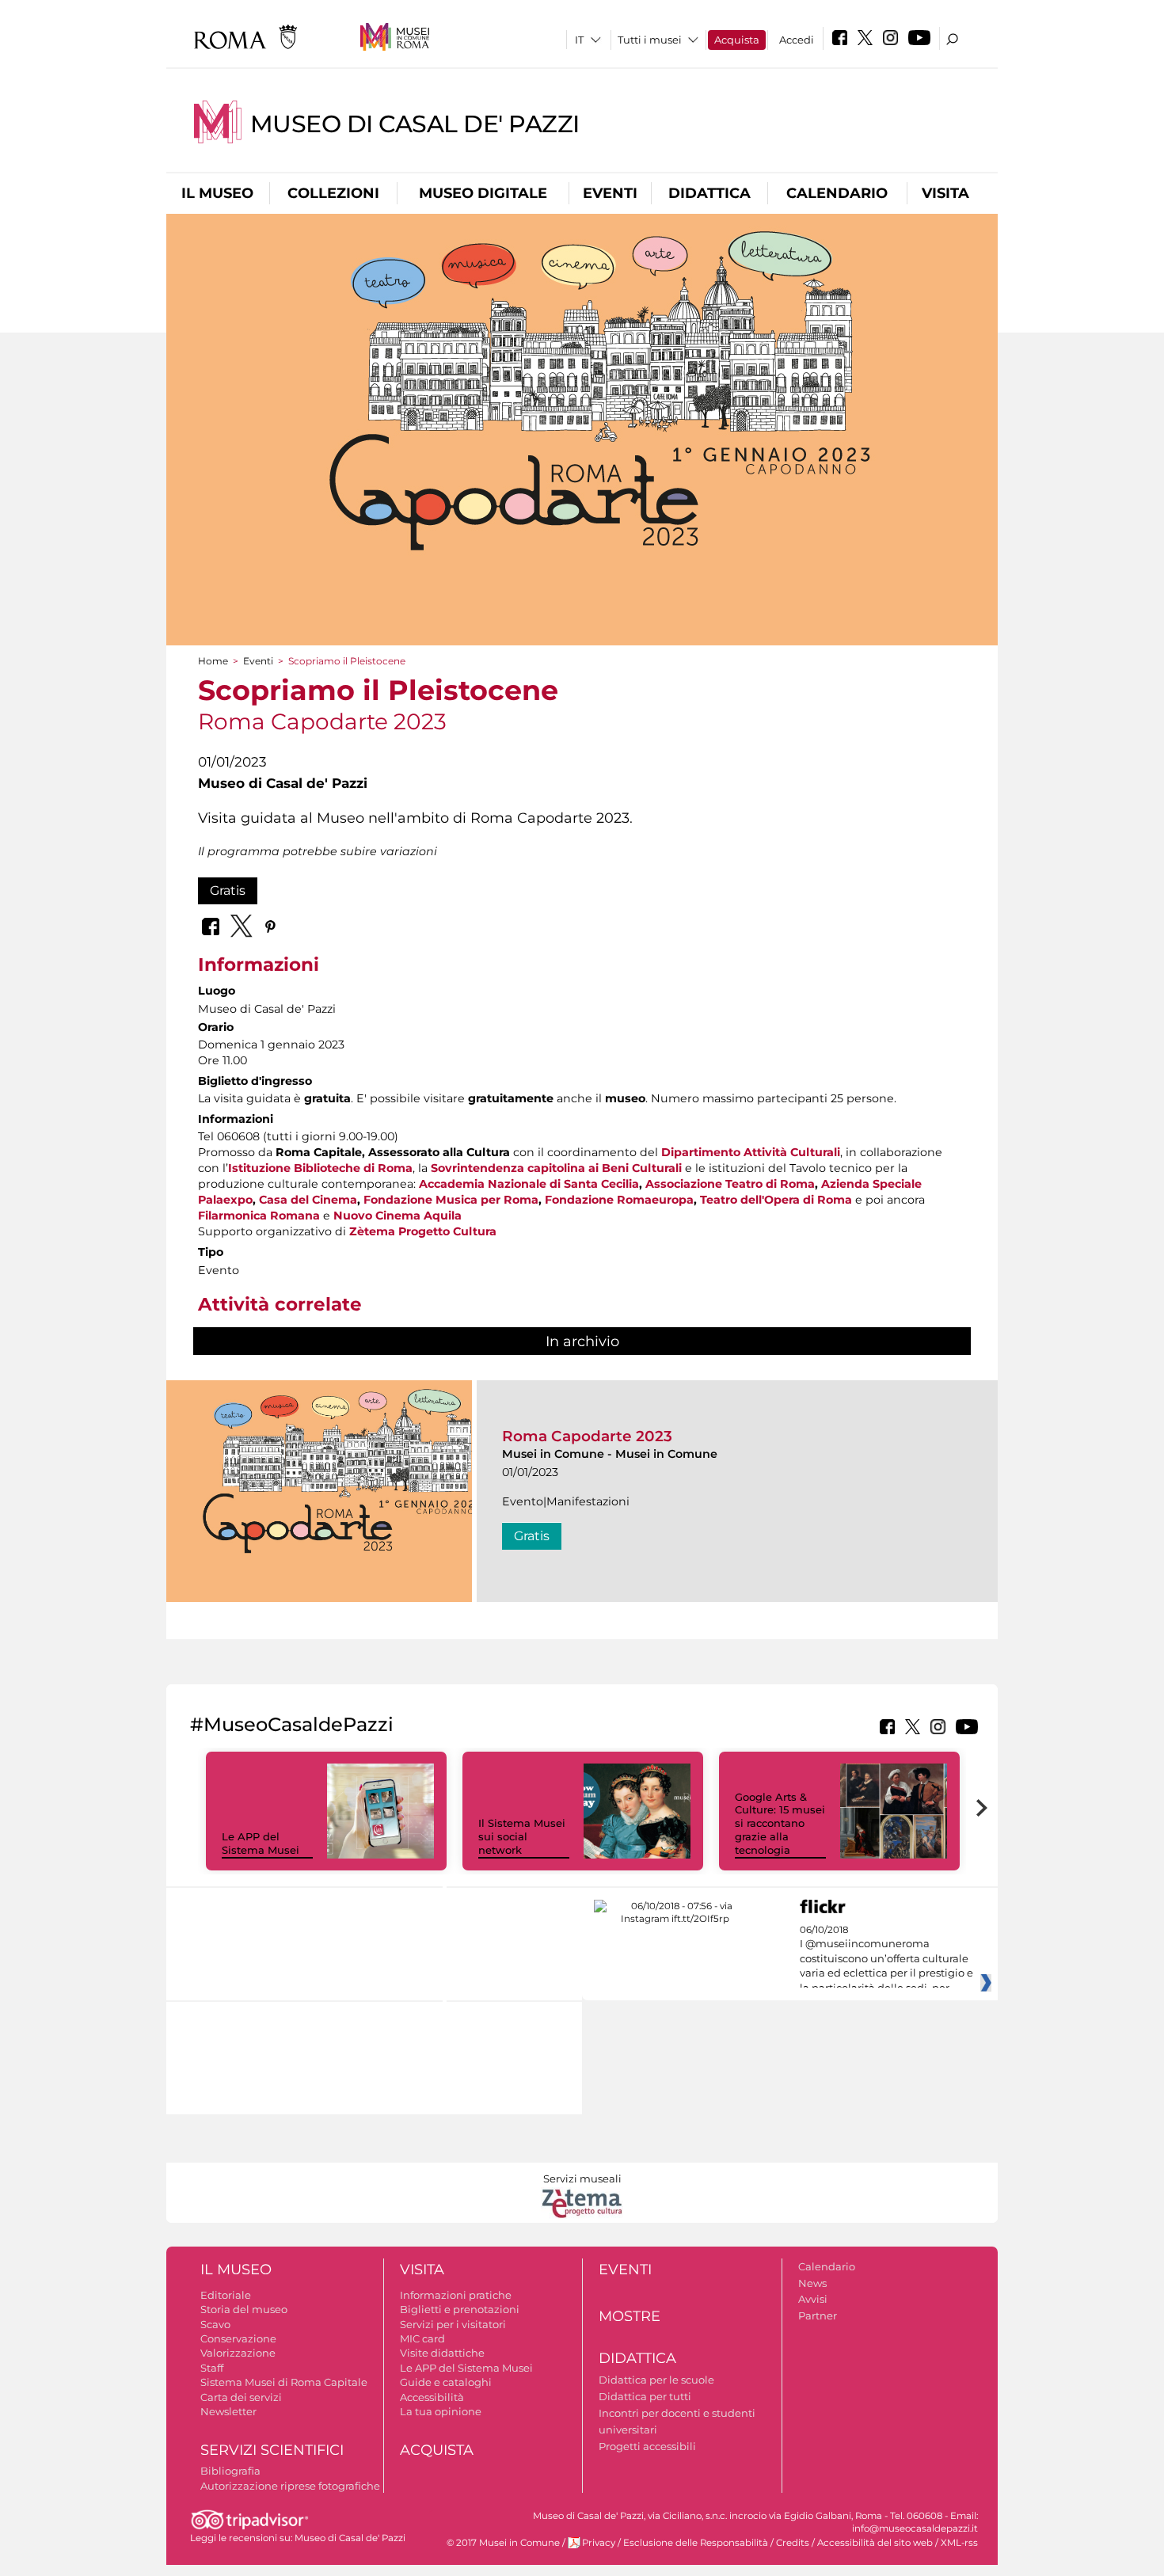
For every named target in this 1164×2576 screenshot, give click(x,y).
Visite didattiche (442, 2353)
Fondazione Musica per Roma (451, 1200)
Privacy (599, 2543)
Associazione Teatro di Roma (730, 1184)
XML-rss (959, 2543)
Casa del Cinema (308, 1200)
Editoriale (226, 2295)
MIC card (422, 2338)
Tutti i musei (650, 40)
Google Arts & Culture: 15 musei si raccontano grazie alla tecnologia (780, 1824)
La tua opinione (441, 2411)
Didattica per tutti (645, 2396)
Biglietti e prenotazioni (460, 2309)
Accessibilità (432, 2397)
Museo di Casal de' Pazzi (415, 124)
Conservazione (238, 2338)
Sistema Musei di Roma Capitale (284, 2382)
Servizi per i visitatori (453, 2324)
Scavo (215, 2324)
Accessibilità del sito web (875, 2543)
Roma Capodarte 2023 (587, 1436)
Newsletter (228, 2411)
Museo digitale (483, 193)
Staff (212, 2368)
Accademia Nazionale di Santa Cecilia (529, 1184)
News (812, 2283)
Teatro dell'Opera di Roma (776, 1200)
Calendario (837, 193)
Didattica (709, 193)
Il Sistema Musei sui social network (522, 1836)
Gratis (228, 890)
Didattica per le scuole (656, 2380)
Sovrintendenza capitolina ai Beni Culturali (556, 1168)
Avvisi (813, 2299)
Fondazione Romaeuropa (619, 1200)
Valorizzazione (238, 2353)
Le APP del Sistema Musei (261, 1843)
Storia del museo (244, 2309)
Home (213, 661)
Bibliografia (230, 2471)
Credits (793, 2543)
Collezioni (333, 193)
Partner (818, 2315)
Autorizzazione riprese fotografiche (290, 2486)
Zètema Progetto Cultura (423, 1231)
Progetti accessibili (647, 2446)
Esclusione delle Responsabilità (696, 2543)
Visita (945, 193)
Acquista (737, 40)
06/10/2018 (886, 1959)
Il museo (217, 193)
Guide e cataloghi (446, 2382)
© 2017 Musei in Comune (503, 2543)
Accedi (797, 40)
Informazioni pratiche (456, 2295)
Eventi (610, 193)
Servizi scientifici (272, 2450)
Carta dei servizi (241, 2397)
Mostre (630, 2316)
